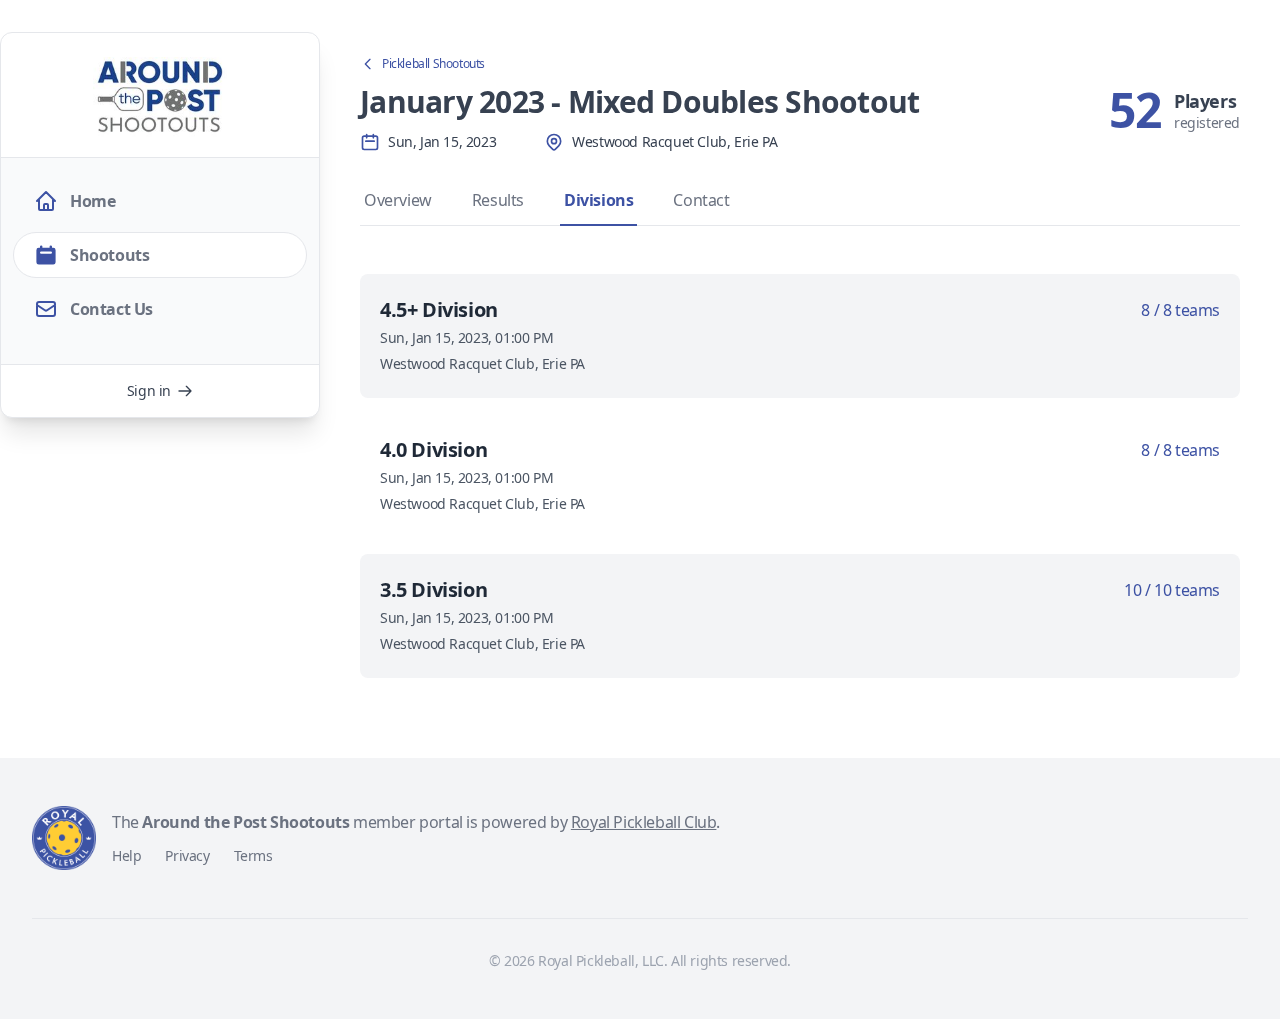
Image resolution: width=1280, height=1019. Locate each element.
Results (498, 200)
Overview (398, 200)
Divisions (598, 200)
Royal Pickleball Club (644, 822)
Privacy (187, 855)
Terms (253, 855)
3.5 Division (433, 589)
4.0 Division (433, 449)
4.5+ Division (439, 309)
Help (126, 855)
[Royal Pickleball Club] (64, 838)
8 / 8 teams (1180, 310)
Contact (701, 200)
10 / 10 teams (1172, 590)
